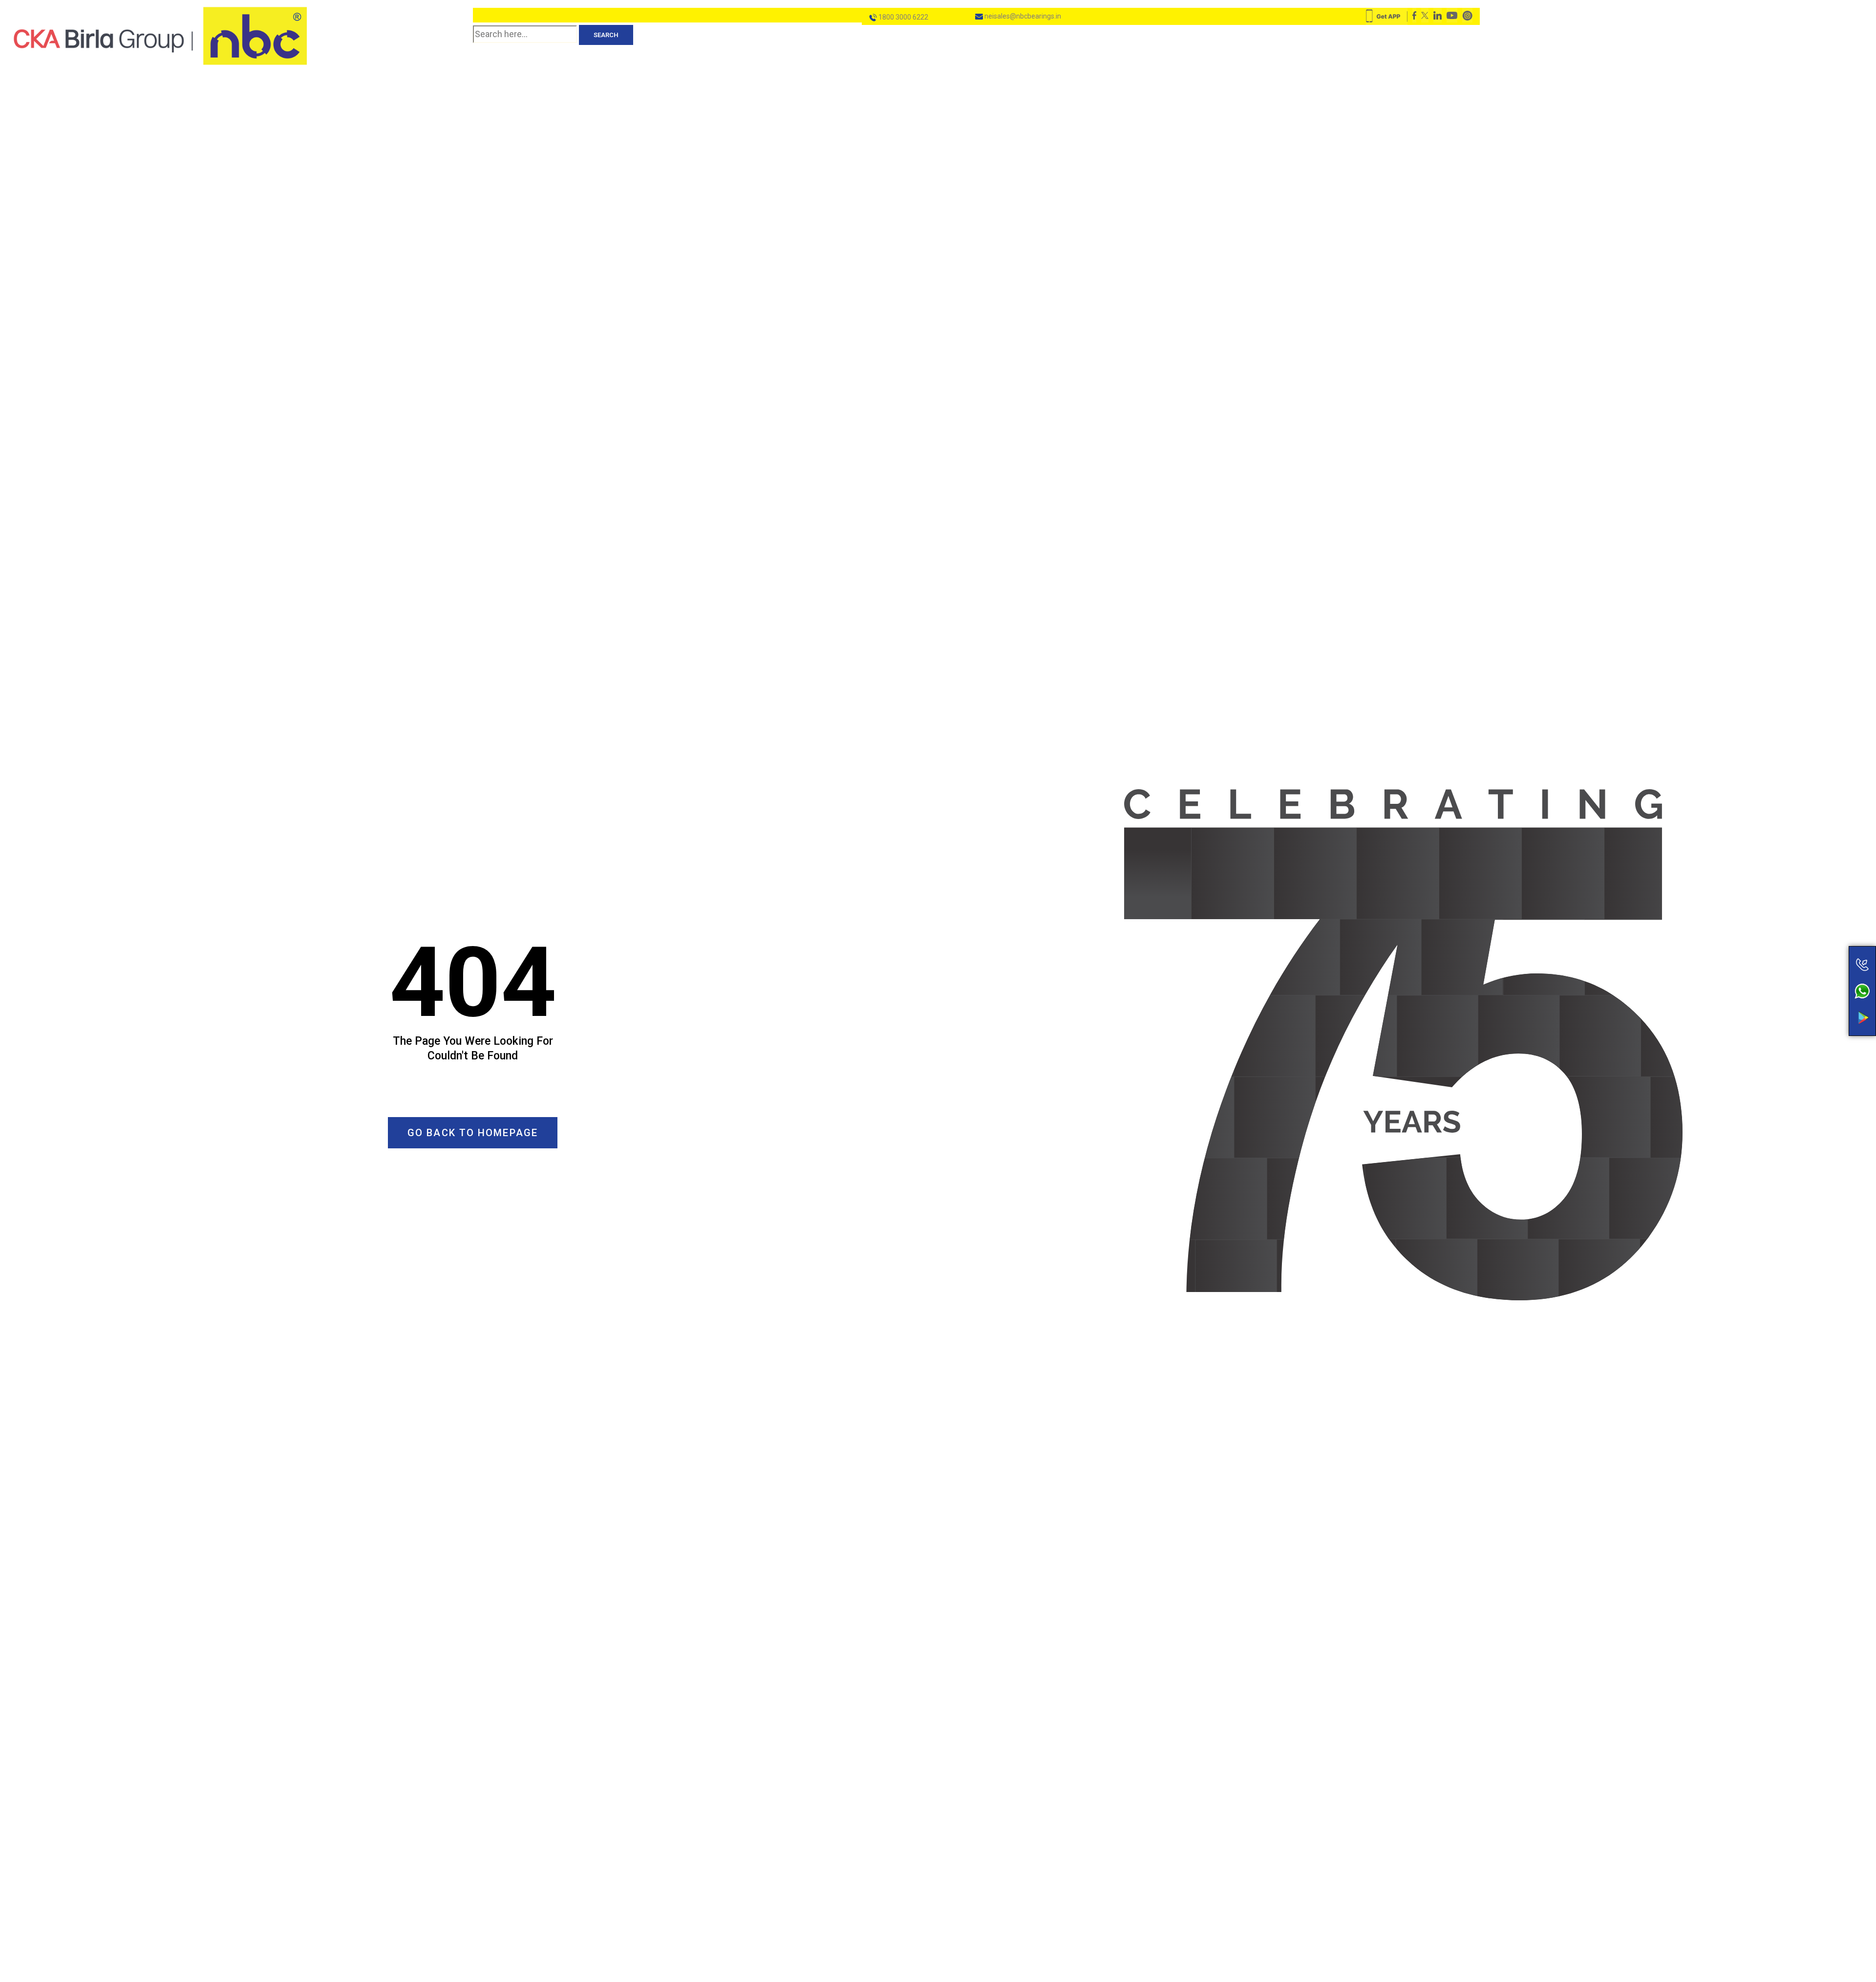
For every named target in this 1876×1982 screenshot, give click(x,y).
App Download (1824, 999)
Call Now (1824, 944)
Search (606, 35)
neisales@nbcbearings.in (1022, 16)
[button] (473, 1133)
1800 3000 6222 (903, 17)
